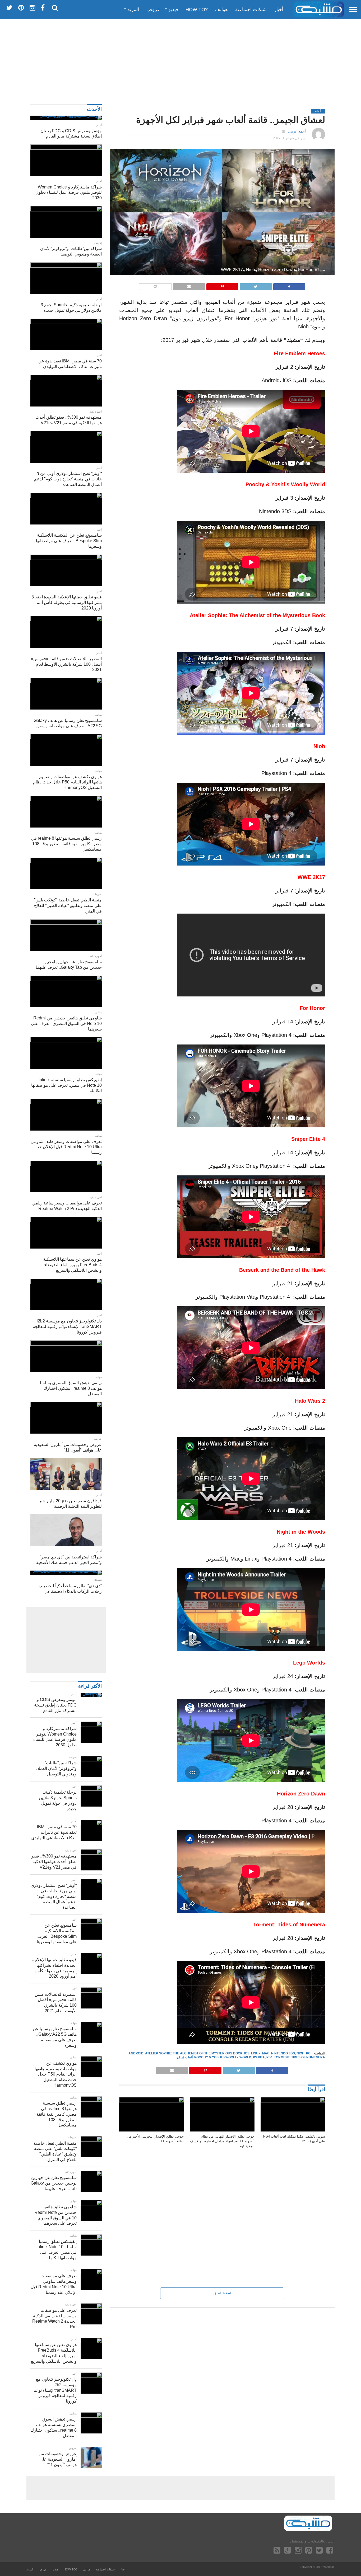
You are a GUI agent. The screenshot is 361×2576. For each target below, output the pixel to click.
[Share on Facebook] (289, 285)
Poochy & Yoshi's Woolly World (223, 2057)
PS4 (269, 2057)
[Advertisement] (181, 59)
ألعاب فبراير (185, 2057)
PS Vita (259, 2057)
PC (308, 2053)
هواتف (221, 10)
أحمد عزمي (297, 131)
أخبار (279, 10)
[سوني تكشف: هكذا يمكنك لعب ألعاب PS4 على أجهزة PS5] (293, 2101)
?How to (197, 10)
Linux (256, 2053)
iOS (247, 2053)
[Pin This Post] (223, 285)
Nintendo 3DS (283, 2053)
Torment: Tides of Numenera (300, 2057)
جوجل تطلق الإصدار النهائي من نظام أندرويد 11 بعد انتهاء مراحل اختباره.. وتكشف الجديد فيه (222, 2141)
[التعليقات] (155, 285)
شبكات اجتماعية (251, 10)
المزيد (133, 10)
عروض (153, 10)
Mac (266, 2053)
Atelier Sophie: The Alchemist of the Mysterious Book (194, 2053)
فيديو (173, 10)
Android (136, 2053)
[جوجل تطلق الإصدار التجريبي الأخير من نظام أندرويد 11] (152, 2101)
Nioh (300, 2053)
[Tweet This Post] (256, 285)
